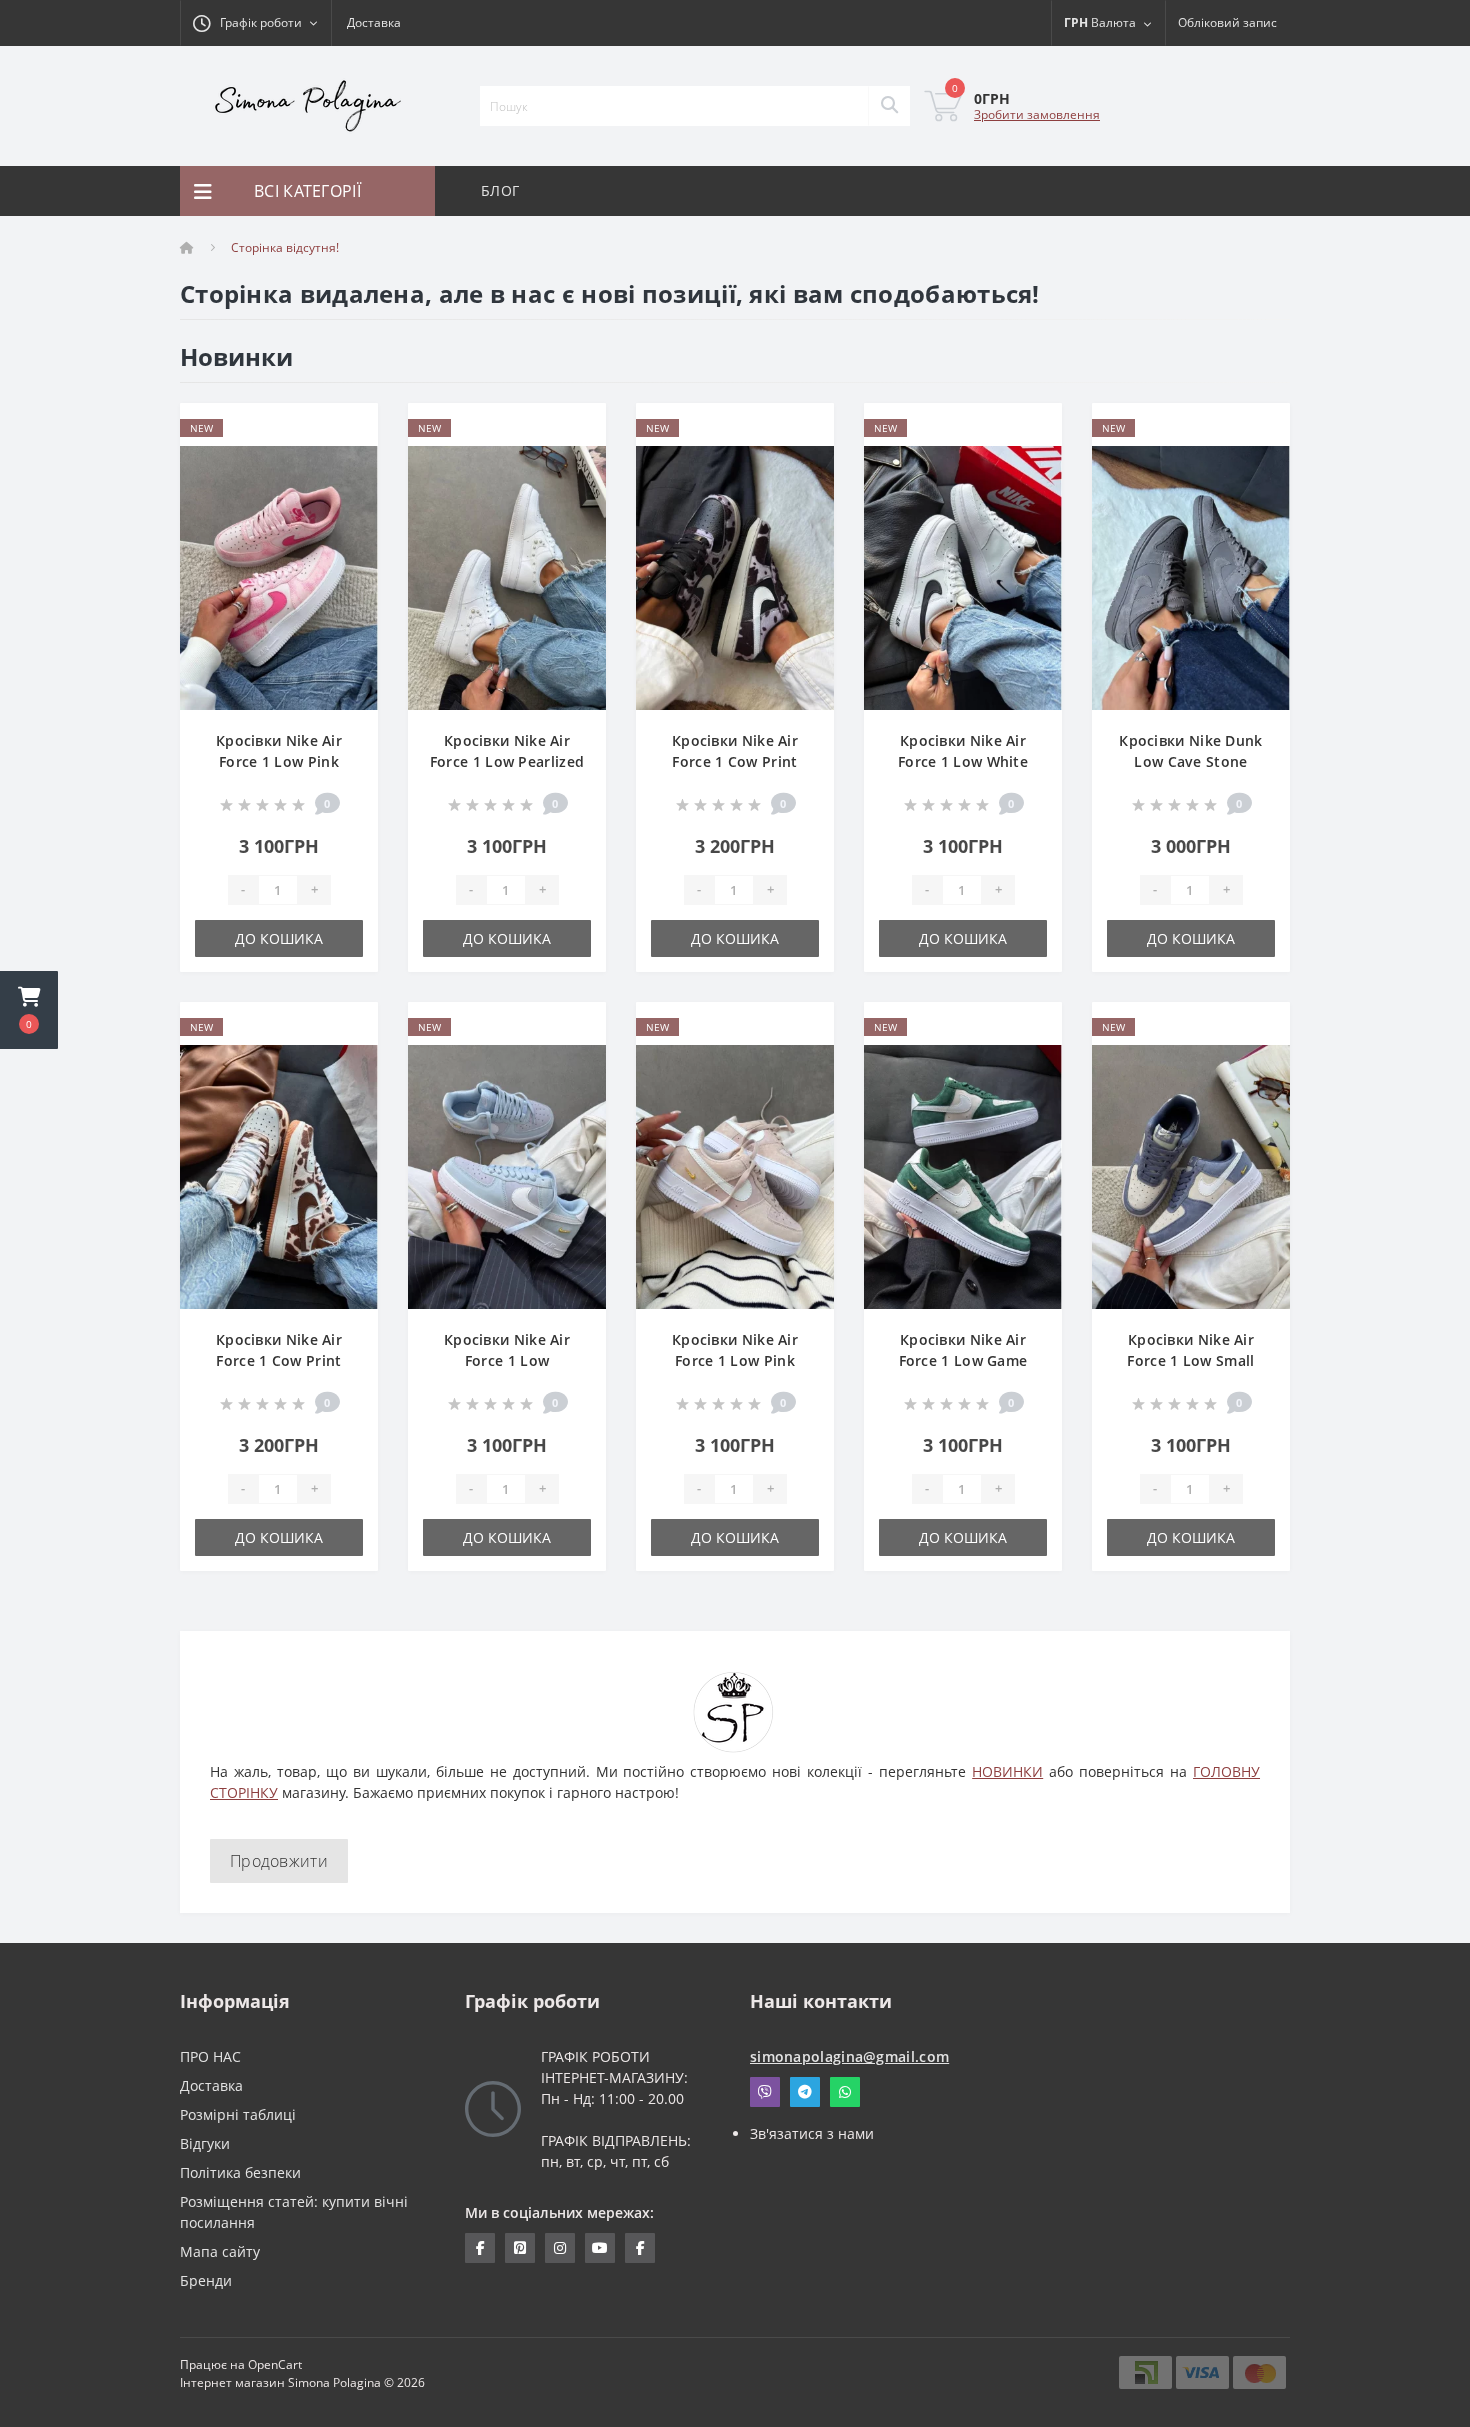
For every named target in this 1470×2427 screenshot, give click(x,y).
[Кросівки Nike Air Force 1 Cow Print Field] (279, 1175)
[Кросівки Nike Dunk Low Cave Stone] (1191, 576)
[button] (29, 1010)
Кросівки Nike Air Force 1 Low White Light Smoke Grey (963, 761)
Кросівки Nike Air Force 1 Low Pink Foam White (735, 1360)
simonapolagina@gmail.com (849, 2056)
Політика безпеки (240, 2172)
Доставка (374, 22)
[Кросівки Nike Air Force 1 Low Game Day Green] (963, 1175)
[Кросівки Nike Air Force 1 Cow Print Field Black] (735, 576)
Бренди (206, 2280)
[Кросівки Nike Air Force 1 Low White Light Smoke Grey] (963, 576)
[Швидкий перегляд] (346, 491)
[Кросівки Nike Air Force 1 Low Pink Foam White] (735, 1175)
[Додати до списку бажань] (346, 429)
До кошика (279, 938)
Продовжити (279, 1861)
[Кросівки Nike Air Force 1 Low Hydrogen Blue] (507, 1175)
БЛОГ (500, 190)
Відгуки (205, 2143)
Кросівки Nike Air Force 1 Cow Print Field (279, 1360)
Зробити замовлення (1037, 114)
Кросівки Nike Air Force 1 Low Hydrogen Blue (507, 1360)
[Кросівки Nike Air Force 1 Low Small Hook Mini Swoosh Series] (1191, 1175)
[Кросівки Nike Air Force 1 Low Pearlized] (507, 576)
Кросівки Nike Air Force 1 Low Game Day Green (963, 1360)
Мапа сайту (220, 2251)
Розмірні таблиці (238, 2114)
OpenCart (275, 2364)
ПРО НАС (210, 2056)
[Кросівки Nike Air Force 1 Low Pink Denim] (279, 576)
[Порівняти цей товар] (346, 460)
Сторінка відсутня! (285, 247)
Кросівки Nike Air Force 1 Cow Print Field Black (735, 761)
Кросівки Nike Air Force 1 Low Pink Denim (279, 761)
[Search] (889, 106)
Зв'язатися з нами (812, 2133)
